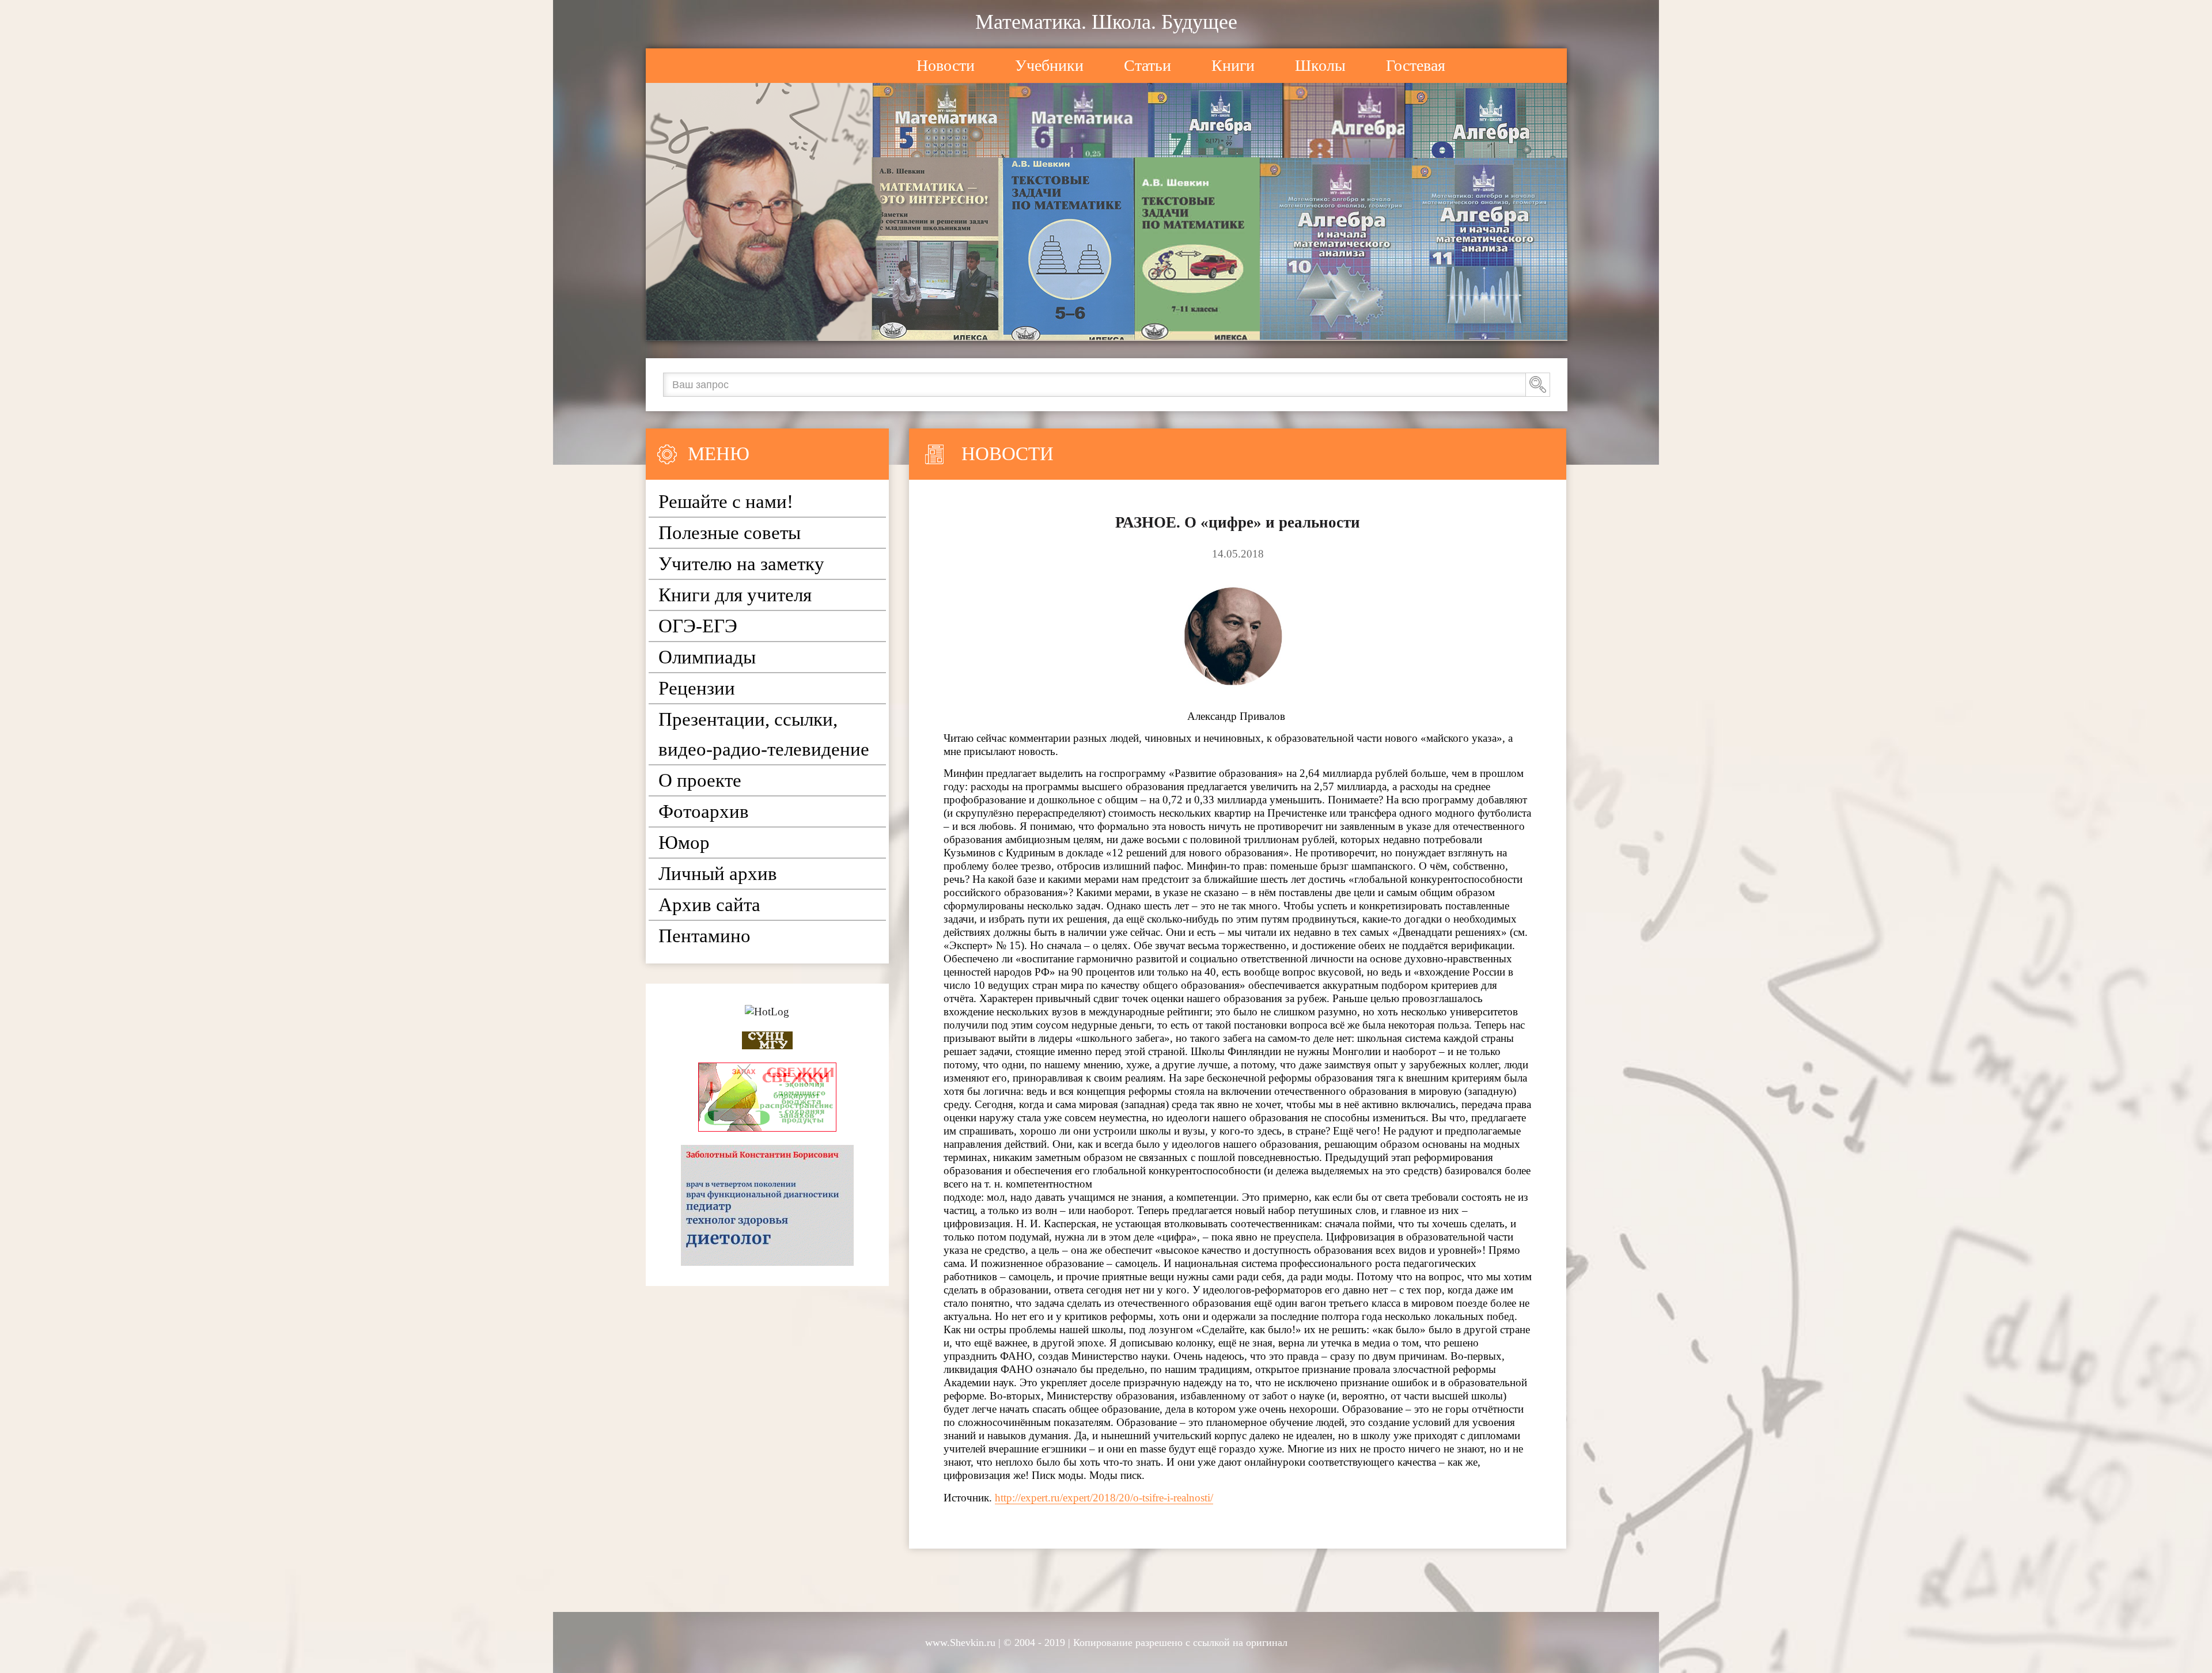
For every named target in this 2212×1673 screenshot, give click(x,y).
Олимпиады (707, 657)
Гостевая (1416, 65)
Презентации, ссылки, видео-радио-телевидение (764, 734)
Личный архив (718, 874)
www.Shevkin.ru (960, 1642)
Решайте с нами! (726, 502)
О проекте (700, 780)
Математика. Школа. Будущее (1106, 22)
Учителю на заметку (741, 564)
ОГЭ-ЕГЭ (698, 626)
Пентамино (704, 936)
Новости (946, 65)
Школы (1320, 65)
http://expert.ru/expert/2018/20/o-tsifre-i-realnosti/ (1104, 1498)
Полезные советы (730, 533)
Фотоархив (704, 811)
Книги (1233, 65)
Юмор (684, 843)
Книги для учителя (735, 595)
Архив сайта (709, 905)
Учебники (1049, 65)
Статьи (1147, 65)
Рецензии (697, 688)
